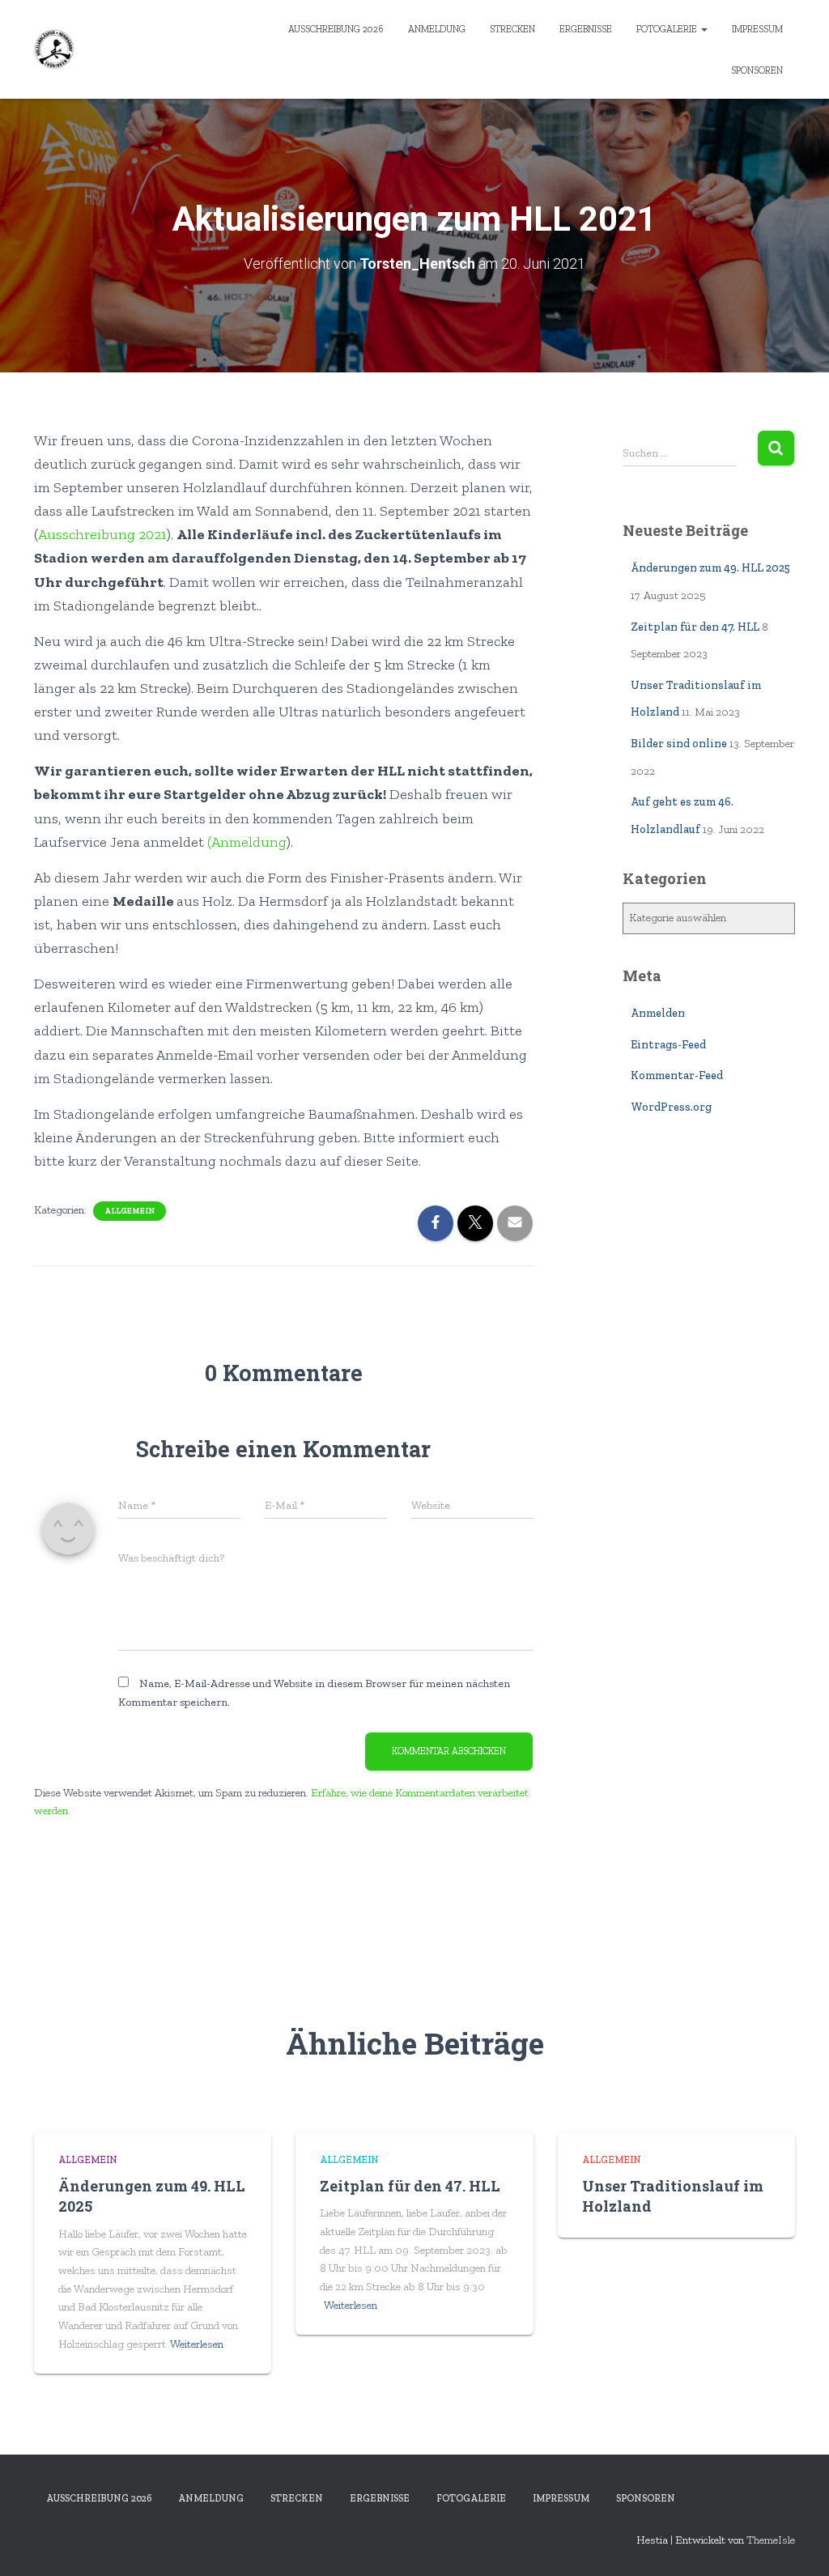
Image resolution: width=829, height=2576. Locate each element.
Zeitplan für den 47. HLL (695, 627)
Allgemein (130, 1211)
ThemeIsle (771, 2540)
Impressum (757, 29)
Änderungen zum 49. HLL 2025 (710, 568)
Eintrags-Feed (668, 1045)
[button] (704, 29)
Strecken (512, 29)
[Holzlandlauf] (54, 49)
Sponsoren (757, 70)
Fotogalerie (668, 29)
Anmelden (658, 1013)
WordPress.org (671, 1107)
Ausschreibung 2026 (336, 29)
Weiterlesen (197, 2344)
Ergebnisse (586, 29)
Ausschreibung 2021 (102, 534)
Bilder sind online (679, 744)
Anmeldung (437, 29)
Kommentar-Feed (677, 1075)
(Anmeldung (247, 842)
